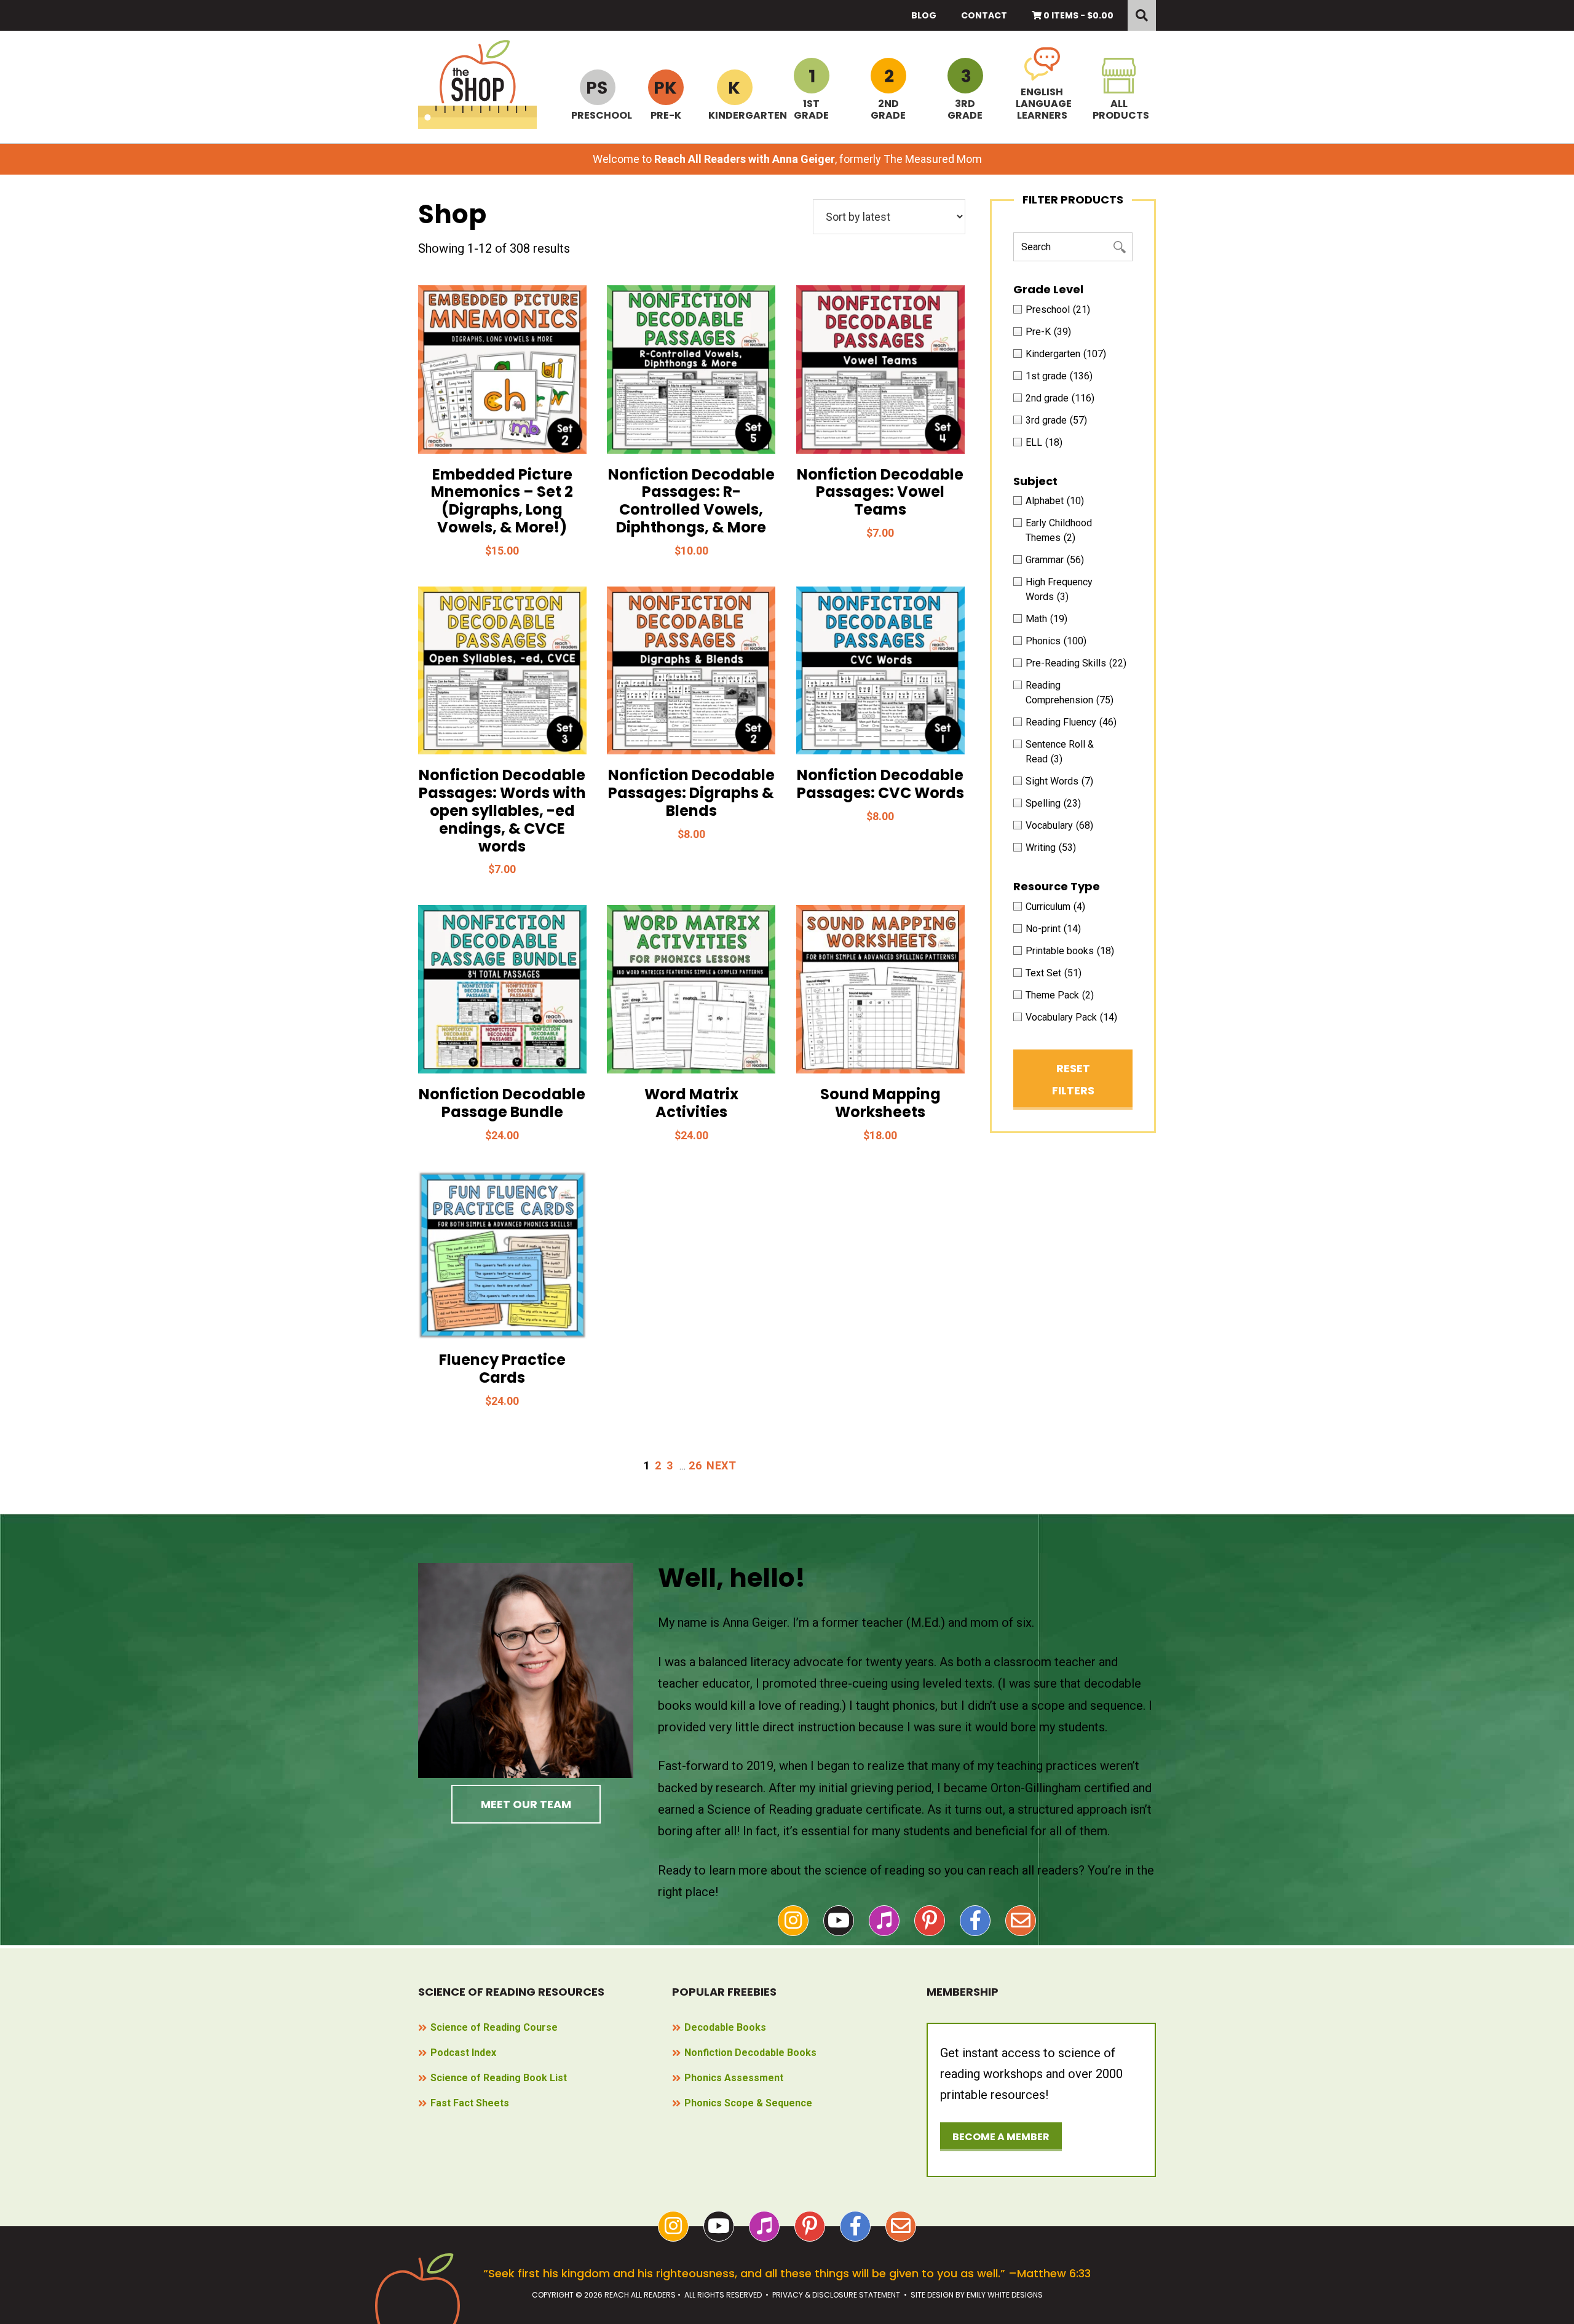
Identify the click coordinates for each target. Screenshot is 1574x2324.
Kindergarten (734, 115)
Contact (984, 15)
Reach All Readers (477, 85)
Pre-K (666, 115)
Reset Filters (1073, 1079)
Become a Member (1001, 2137)
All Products (1119, 109)
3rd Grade (965, 109)
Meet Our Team (526, 1804)
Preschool (597, 115)
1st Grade (811, 109)
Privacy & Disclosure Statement (836, 2295)
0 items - (1078, 15)
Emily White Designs (1005, 2295)
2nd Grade (888, 109)
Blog (924, 15)
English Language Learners (1042, 103)
